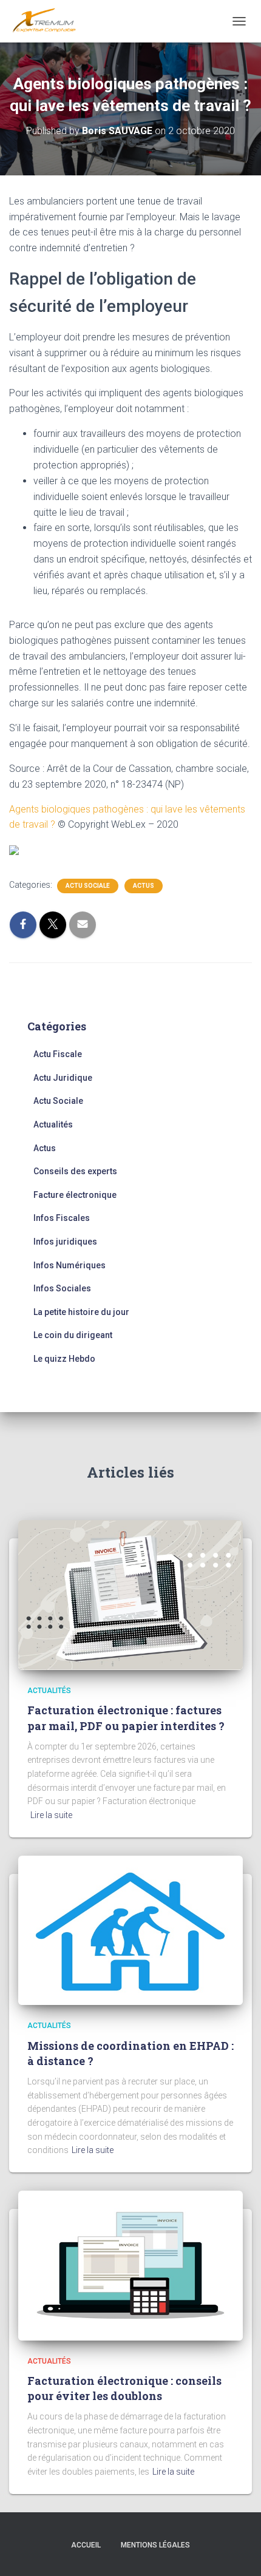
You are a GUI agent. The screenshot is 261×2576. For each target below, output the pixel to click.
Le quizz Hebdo (64, 1359)
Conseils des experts (75, 1171)
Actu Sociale (88, 886)
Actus (144, 886)
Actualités (53, 1124)
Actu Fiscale (58, 1054)
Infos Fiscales (62, 1218)
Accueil (86, 2545)
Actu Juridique (63, 1078)
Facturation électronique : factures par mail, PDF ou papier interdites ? (126, 1718)
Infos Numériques (69, 1265)
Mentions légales (155, 2545)
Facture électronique (75, 1195)
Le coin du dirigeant (73, 1335)
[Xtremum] (49, 21)
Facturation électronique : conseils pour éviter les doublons (124, 2388)
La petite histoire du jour (81, 1312)
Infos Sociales (62, 1288)
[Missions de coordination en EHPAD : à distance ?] (130, 1930)
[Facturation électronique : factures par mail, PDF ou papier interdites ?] (130, 1594)
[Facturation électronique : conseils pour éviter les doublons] (130, 2265)
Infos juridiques (65, 1242)
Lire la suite (51, 1815)
